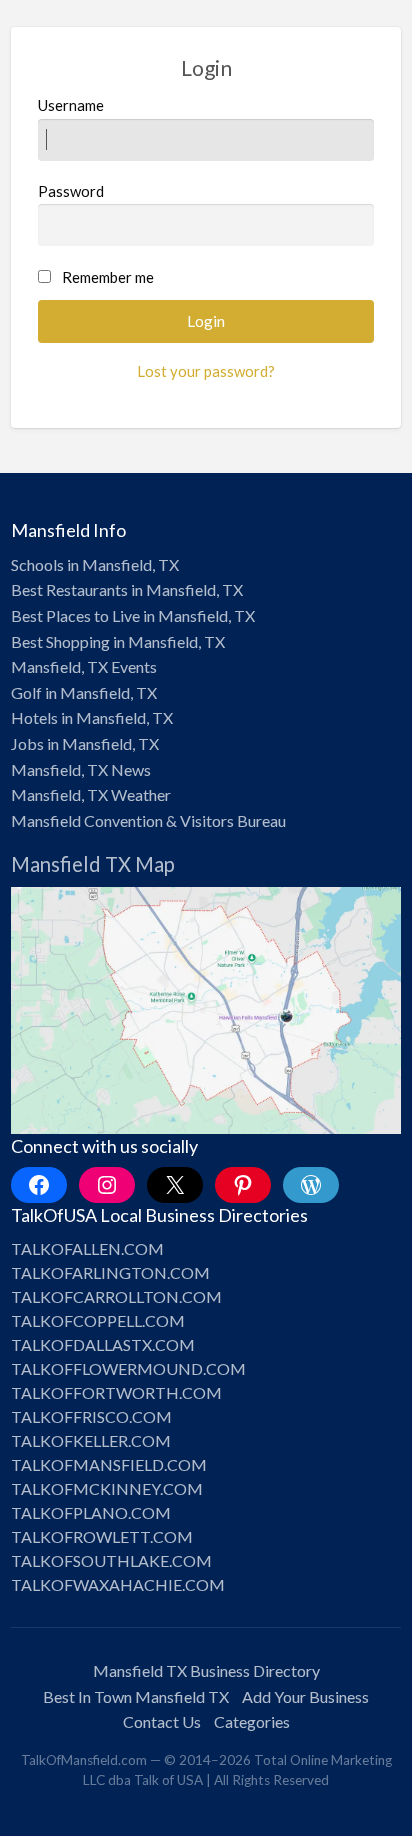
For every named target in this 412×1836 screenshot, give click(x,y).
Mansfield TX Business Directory (206, 1670)
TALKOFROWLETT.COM (102, 1536)
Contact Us (162, 1721)
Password (71, 191)
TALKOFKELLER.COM (91, 1440)
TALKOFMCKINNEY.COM (107, 1488)
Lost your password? (206, 371)
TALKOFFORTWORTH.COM (116, 1392)
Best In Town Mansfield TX (136, 1696)
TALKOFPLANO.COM (91, 1512)
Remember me (108, 277)
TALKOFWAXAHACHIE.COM (118, 1584)
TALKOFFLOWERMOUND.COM (128, 1368)
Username (71, 105)
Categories (252, 1721)
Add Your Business (305, 1696)
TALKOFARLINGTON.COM (110, 1272)
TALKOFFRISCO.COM (91, 1416)
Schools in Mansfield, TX (95, 564)
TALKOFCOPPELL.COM (98, 1320)
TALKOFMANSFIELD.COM (109, 1464)
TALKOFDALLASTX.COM (103, 1344)
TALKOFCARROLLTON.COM (116, 1296)
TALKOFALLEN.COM (87, 1248)
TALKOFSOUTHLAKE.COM (111, 1560)
